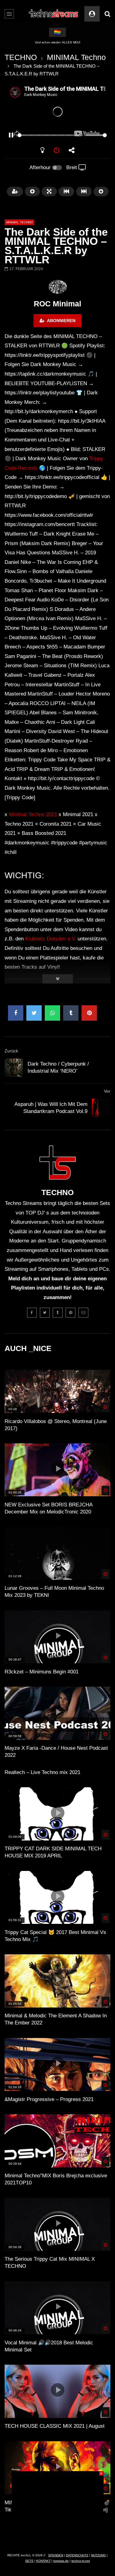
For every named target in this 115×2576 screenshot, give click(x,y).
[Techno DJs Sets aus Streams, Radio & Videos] (54, 14)
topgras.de (61, 2561)
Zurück (11, 1051)
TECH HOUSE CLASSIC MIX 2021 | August (55, 2426)
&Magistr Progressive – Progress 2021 (49, 2099)
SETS (29, 2561)
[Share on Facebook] (16, 1013)
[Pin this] (89, 1013)
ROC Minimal (57, 304)
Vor (107, 1091)
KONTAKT (43, 2561)
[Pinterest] (71, 1313)
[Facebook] (32, 1313)
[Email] (83, 1313)
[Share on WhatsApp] (52, 1013)
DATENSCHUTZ (77, 2555)
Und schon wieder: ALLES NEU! (58, 42)
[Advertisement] (58, 2510)
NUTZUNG (98, 2555)
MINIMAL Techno (76, 57)
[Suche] (107, 14)
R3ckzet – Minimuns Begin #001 (42, 1672)
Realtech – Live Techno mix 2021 (42, 1772)
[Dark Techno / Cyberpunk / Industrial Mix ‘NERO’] (14, 1068)
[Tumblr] (58, 1313)
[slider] (50, 135)
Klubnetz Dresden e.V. (51, 939)
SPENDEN (56, 2555)
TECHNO (21, 57)
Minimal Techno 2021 (33, 814)
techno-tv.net (81, 2561)
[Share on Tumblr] (71, 1013)
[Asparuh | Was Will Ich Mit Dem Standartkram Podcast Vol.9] (101, 1108)
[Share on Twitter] (34, 1013)
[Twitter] (45, 1313)
